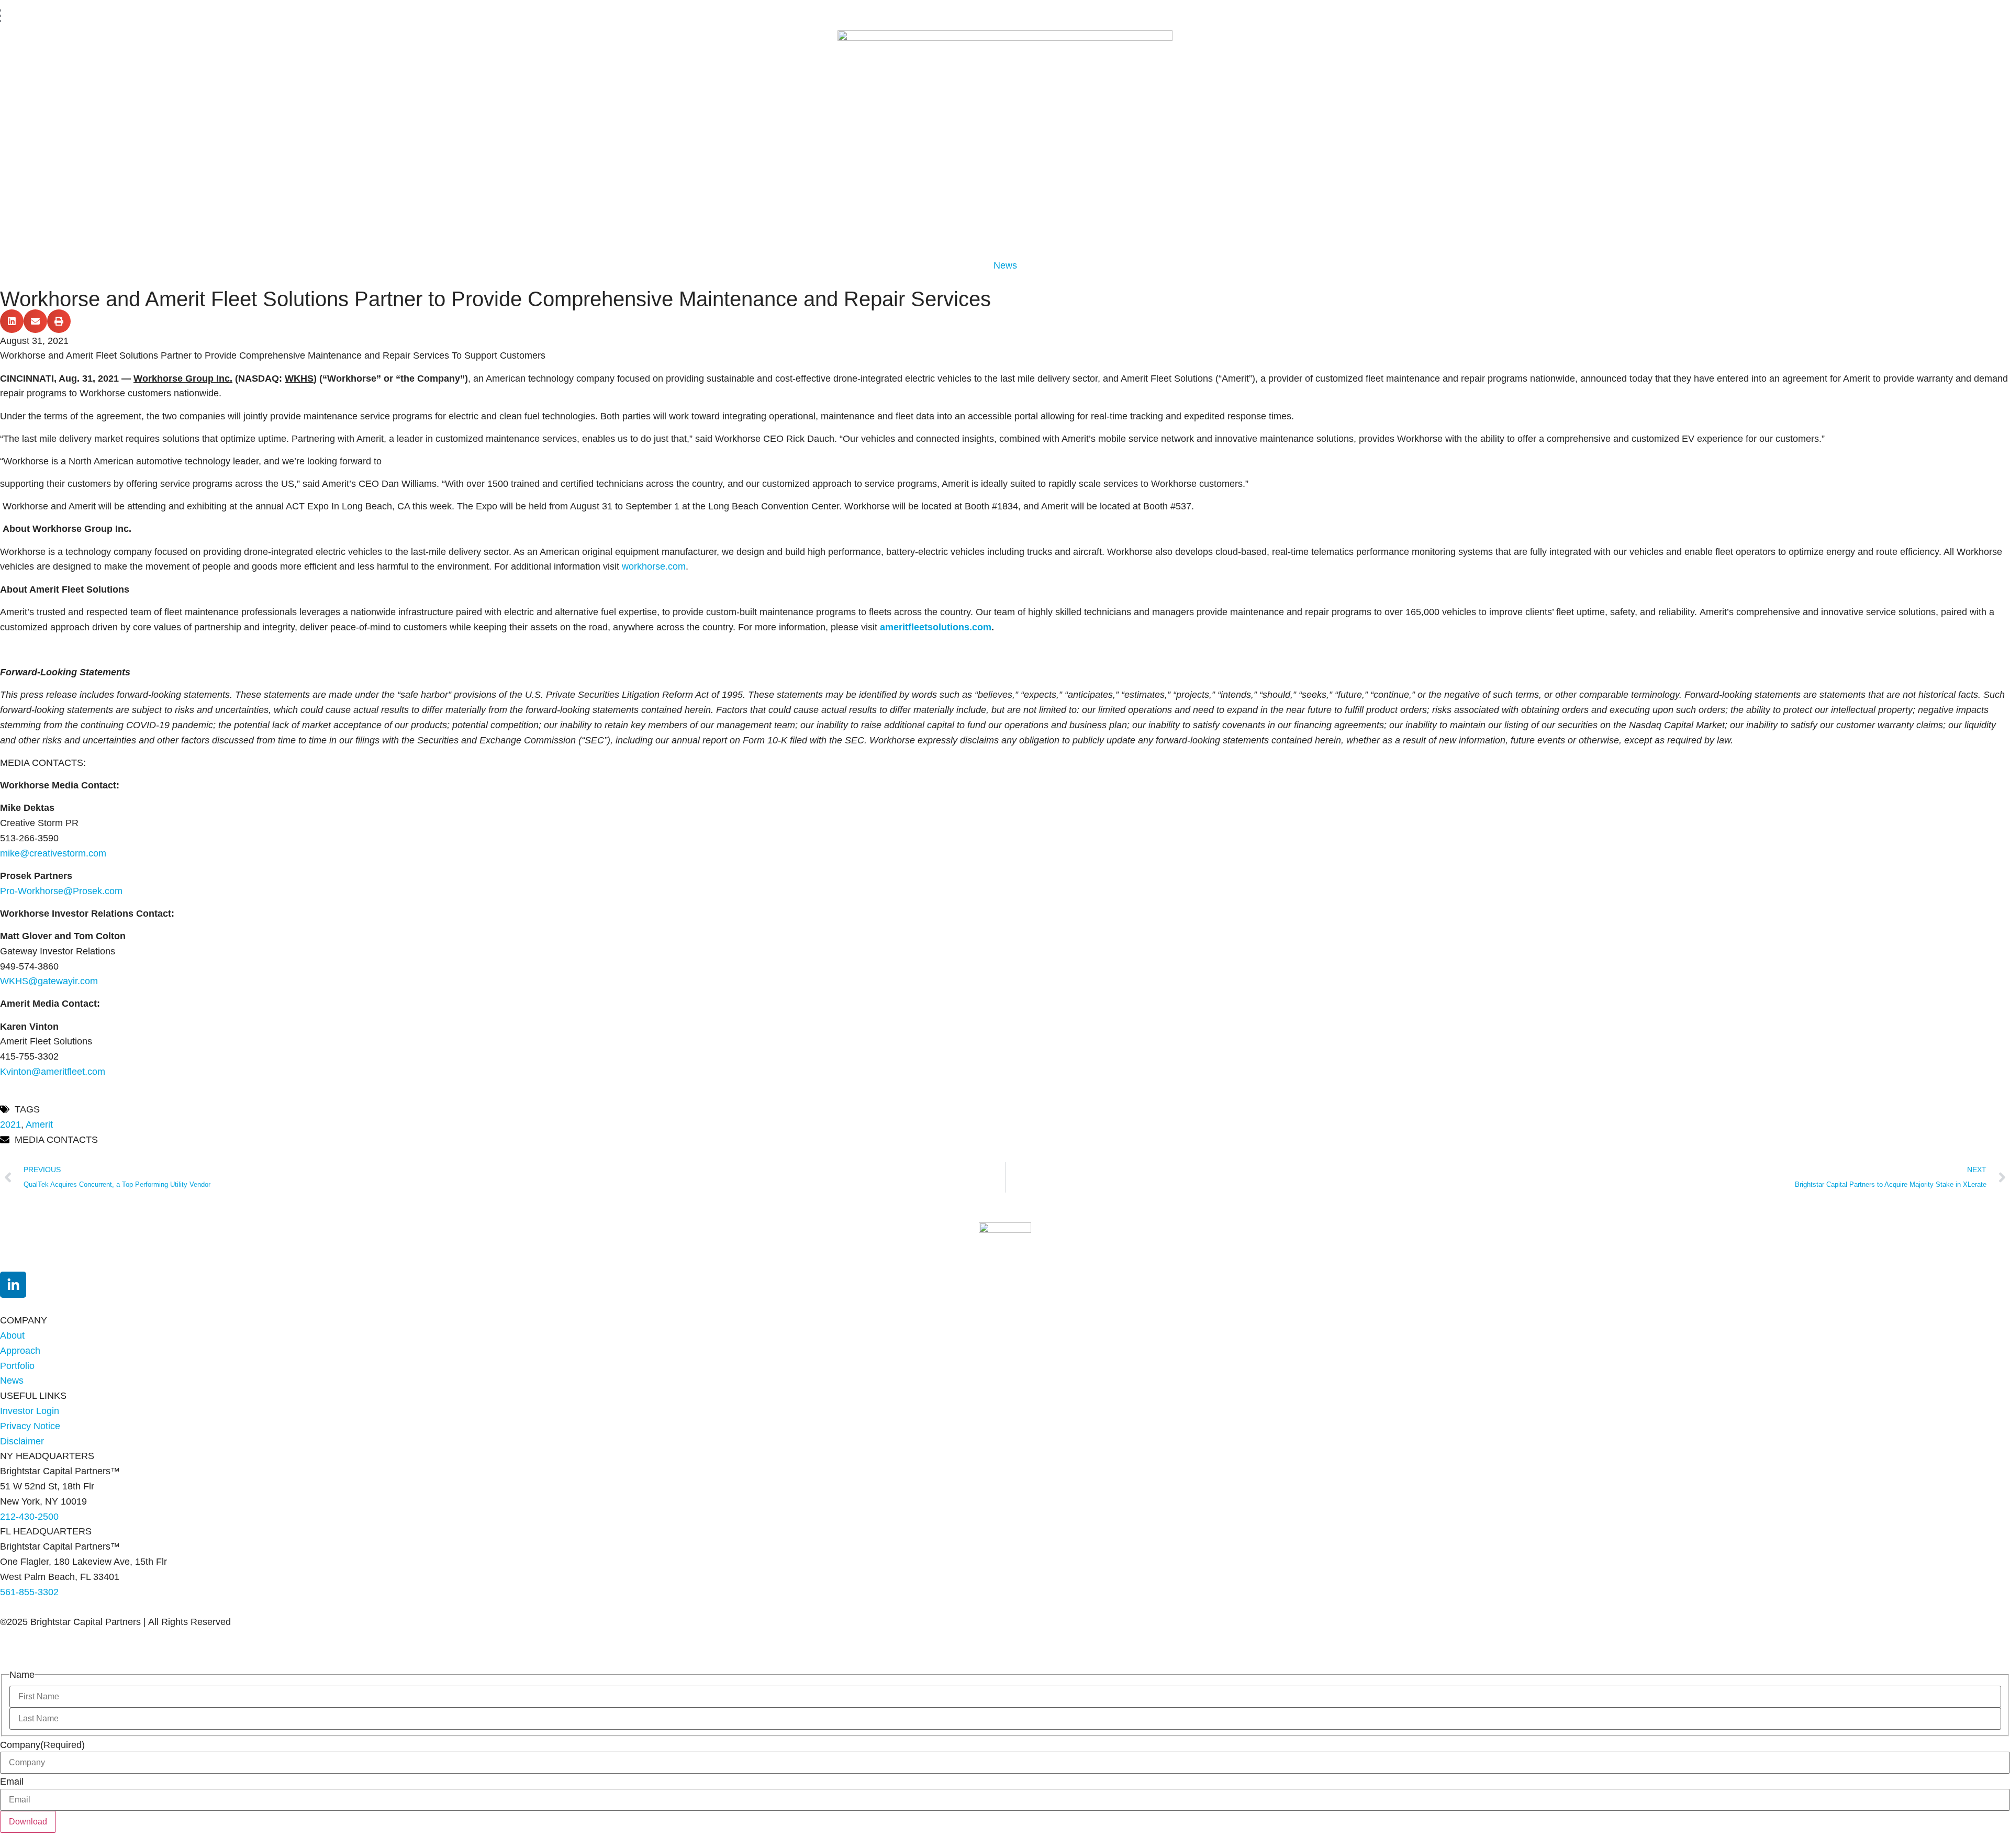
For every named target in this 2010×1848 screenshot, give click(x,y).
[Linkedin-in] (13, 1285)
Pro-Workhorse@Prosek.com (61, 891)
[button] (12, 321)
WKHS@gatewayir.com (49, 981)
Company (42, 1745)
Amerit (39, 1125)
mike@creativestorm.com (53, 853)
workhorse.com (654, 566)
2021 (10, 1125)
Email (12, 1782)
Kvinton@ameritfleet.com (53, 1072)
